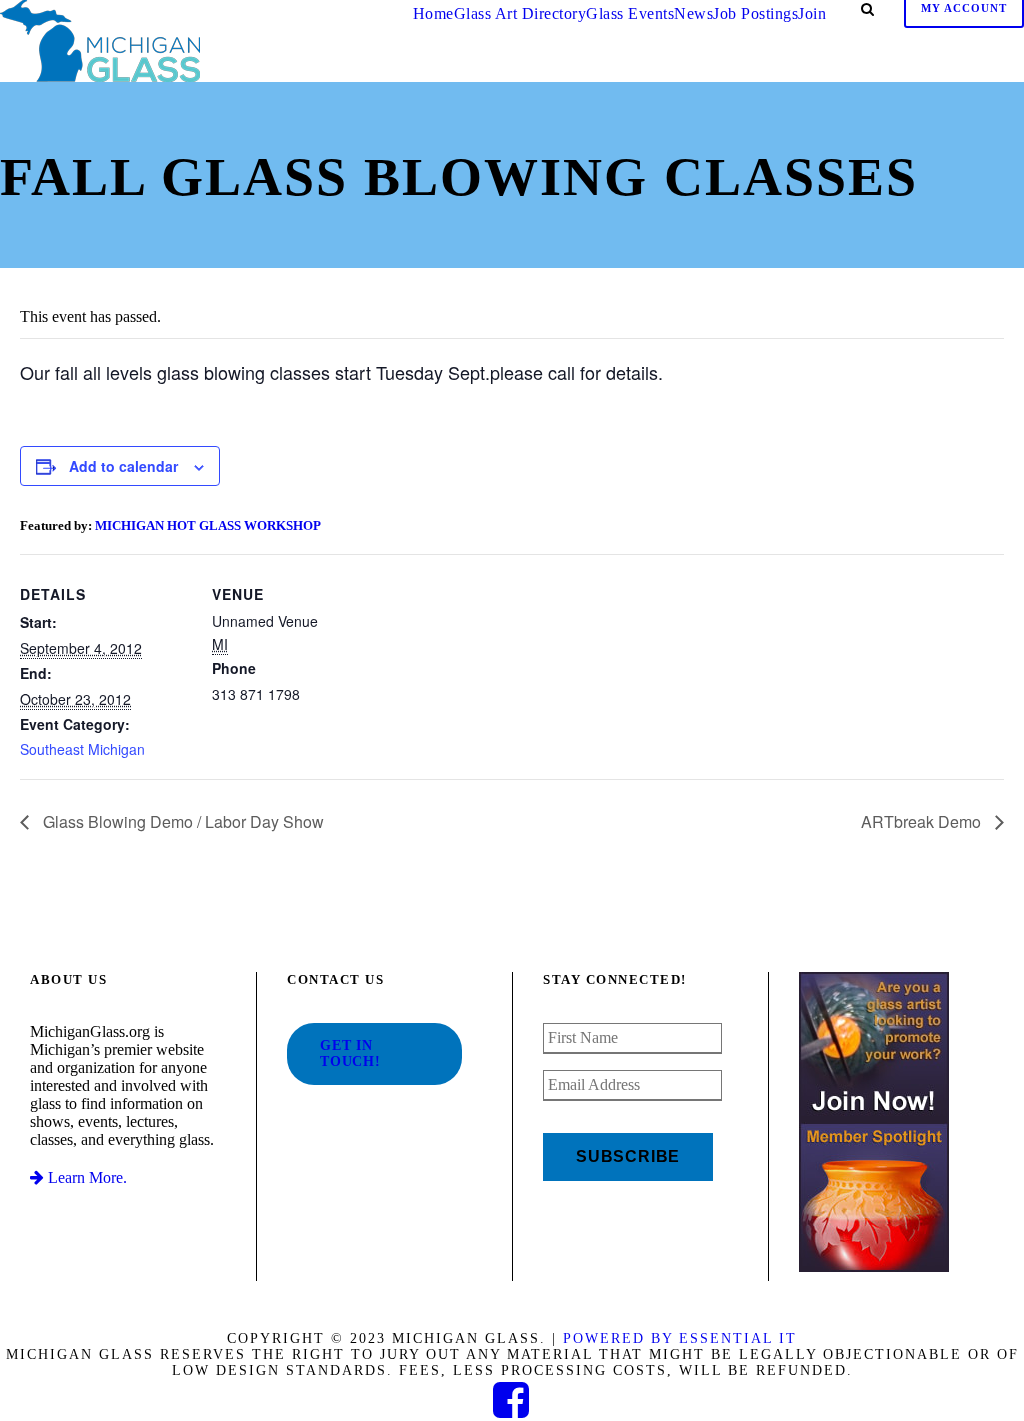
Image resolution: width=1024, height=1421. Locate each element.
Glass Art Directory (520, 13)
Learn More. (85, 1177)
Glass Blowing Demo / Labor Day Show (181, 821)
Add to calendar (123, 466)
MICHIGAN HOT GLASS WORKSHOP (208, 525)
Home (433, 13)
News (693, 13)
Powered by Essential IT (680, 1338)
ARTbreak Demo (923, 821)
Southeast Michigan (82, 749)
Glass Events (630, 13)
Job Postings (755, 13)
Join (812, 13)
